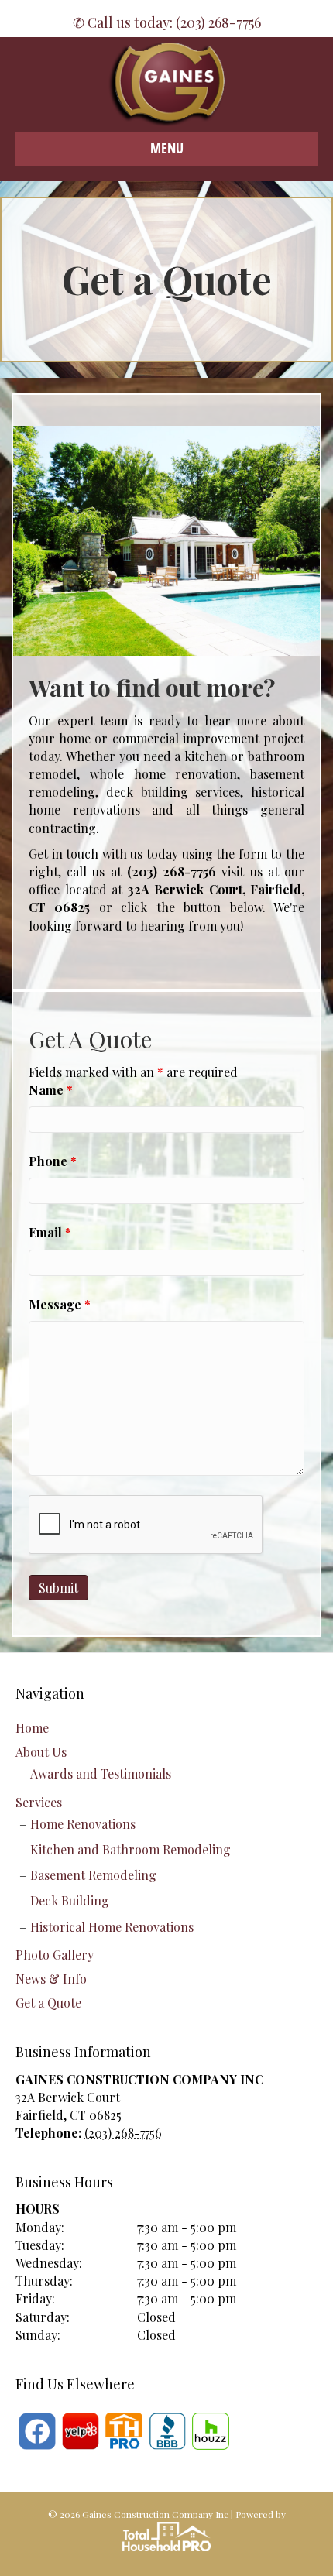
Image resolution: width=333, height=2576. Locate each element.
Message (60, 1304)
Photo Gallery (55, 1955)
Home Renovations (83, 1824)
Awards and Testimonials (101, 1773)
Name (51, 1090)
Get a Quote (48, 2003)
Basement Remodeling (93, 1875)
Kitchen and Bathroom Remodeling (130, 1849)
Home (32, 1728)
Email (50, 1232)
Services (39, 1802)
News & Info (51, 1979)
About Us (41, 1752)
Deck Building (70, 1900)
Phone (53, 1161)
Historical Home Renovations (112, 1927)
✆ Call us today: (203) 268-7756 (167, 22)
